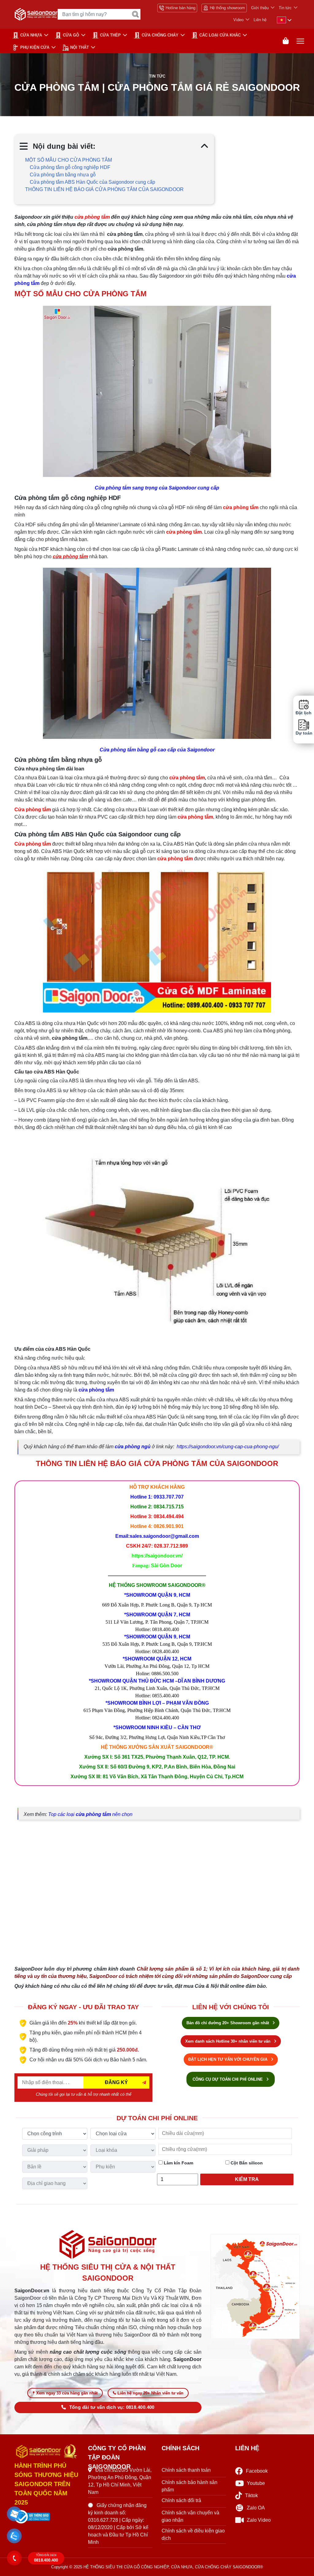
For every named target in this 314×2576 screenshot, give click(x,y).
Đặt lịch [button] (304, 713)
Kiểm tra (247, 2179)
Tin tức (285, 8)
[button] (14, 2514)
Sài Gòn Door (167, 1566)
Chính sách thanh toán (186, 2470)
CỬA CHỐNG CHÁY (160, 35)
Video (238, 20)
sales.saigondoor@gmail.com (164, 1536)
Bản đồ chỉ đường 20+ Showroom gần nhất (228, 2023)
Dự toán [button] (304, 733)
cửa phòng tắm (96, 1390)
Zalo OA (256, 2508)
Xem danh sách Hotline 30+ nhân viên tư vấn (228, 2041)
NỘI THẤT (80, 47)
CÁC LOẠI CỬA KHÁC (220, 35)
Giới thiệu (260, 8)
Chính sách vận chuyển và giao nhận (190, 2516)
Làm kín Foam (178, 2163)
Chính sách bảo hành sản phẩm (190, 2486)
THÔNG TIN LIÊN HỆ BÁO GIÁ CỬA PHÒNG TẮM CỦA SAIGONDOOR (104, 189)
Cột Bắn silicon (246, 2163)
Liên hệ (260, 20)
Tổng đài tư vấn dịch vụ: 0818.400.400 (112, 2407)
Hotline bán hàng (180, 8)
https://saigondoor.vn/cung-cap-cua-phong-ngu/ (228, 1447)
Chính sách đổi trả (181, 2500)
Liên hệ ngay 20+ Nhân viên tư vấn (150, 2393)
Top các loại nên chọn (90, 1814)
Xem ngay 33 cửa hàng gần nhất (67, 2393)
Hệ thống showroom (227, 8)
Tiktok (251, 2495)
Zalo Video (259, 2520)
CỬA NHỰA (31, 35)
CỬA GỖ (71, 35)
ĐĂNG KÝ (116, 2082)
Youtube (256, 2483)
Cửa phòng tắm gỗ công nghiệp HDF (70, 167)
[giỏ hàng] (286, 41)
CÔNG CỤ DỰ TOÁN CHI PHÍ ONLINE (228, 2079)
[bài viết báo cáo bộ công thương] (47, 2517)
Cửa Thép (110, 35)
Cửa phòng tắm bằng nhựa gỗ (63, 175)
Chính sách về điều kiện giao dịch (193, 2534)
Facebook (257, 2471)
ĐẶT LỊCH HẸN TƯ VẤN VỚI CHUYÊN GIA (228, 2059)
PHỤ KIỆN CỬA (35, 47)
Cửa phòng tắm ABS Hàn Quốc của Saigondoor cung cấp (92, 182)
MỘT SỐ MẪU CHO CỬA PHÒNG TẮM (69, 160)
